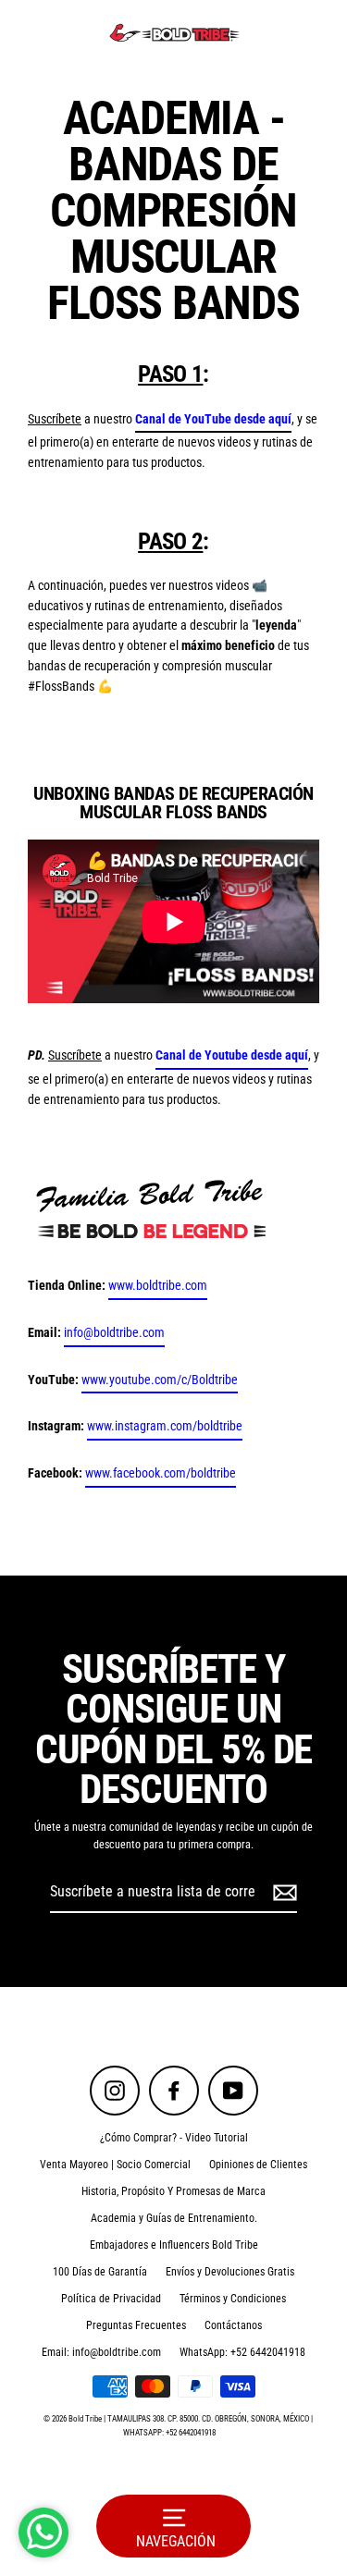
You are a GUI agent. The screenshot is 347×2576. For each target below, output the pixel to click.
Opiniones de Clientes (258, 2165)
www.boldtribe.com (158, 1285)
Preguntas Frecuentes (136, 2325)
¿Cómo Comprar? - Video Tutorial (174, 2138)
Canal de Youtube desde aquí (232, 1055)
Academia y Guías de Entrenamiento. (174, 2218)
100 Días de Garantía (100, 2272)
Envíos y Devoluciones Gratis (230, 2272)
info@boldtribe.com (114, 1332)
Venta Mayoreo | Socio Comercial (115, 2165)
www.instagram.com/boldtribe (165, 1426)
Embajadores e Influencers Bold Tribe (174, 2245)
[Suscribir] (282, 1893)
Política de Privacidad (111, 2299)
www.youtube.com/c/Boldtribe (160, 1380)
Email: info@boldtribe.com (101, 2352)
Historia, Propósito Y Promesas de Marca (173, 2191)
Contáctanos (233, 2325)
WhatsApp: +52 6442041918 (242, 2352)
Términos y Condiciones (233, 2299)
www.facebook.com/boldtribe (161, 1473)
